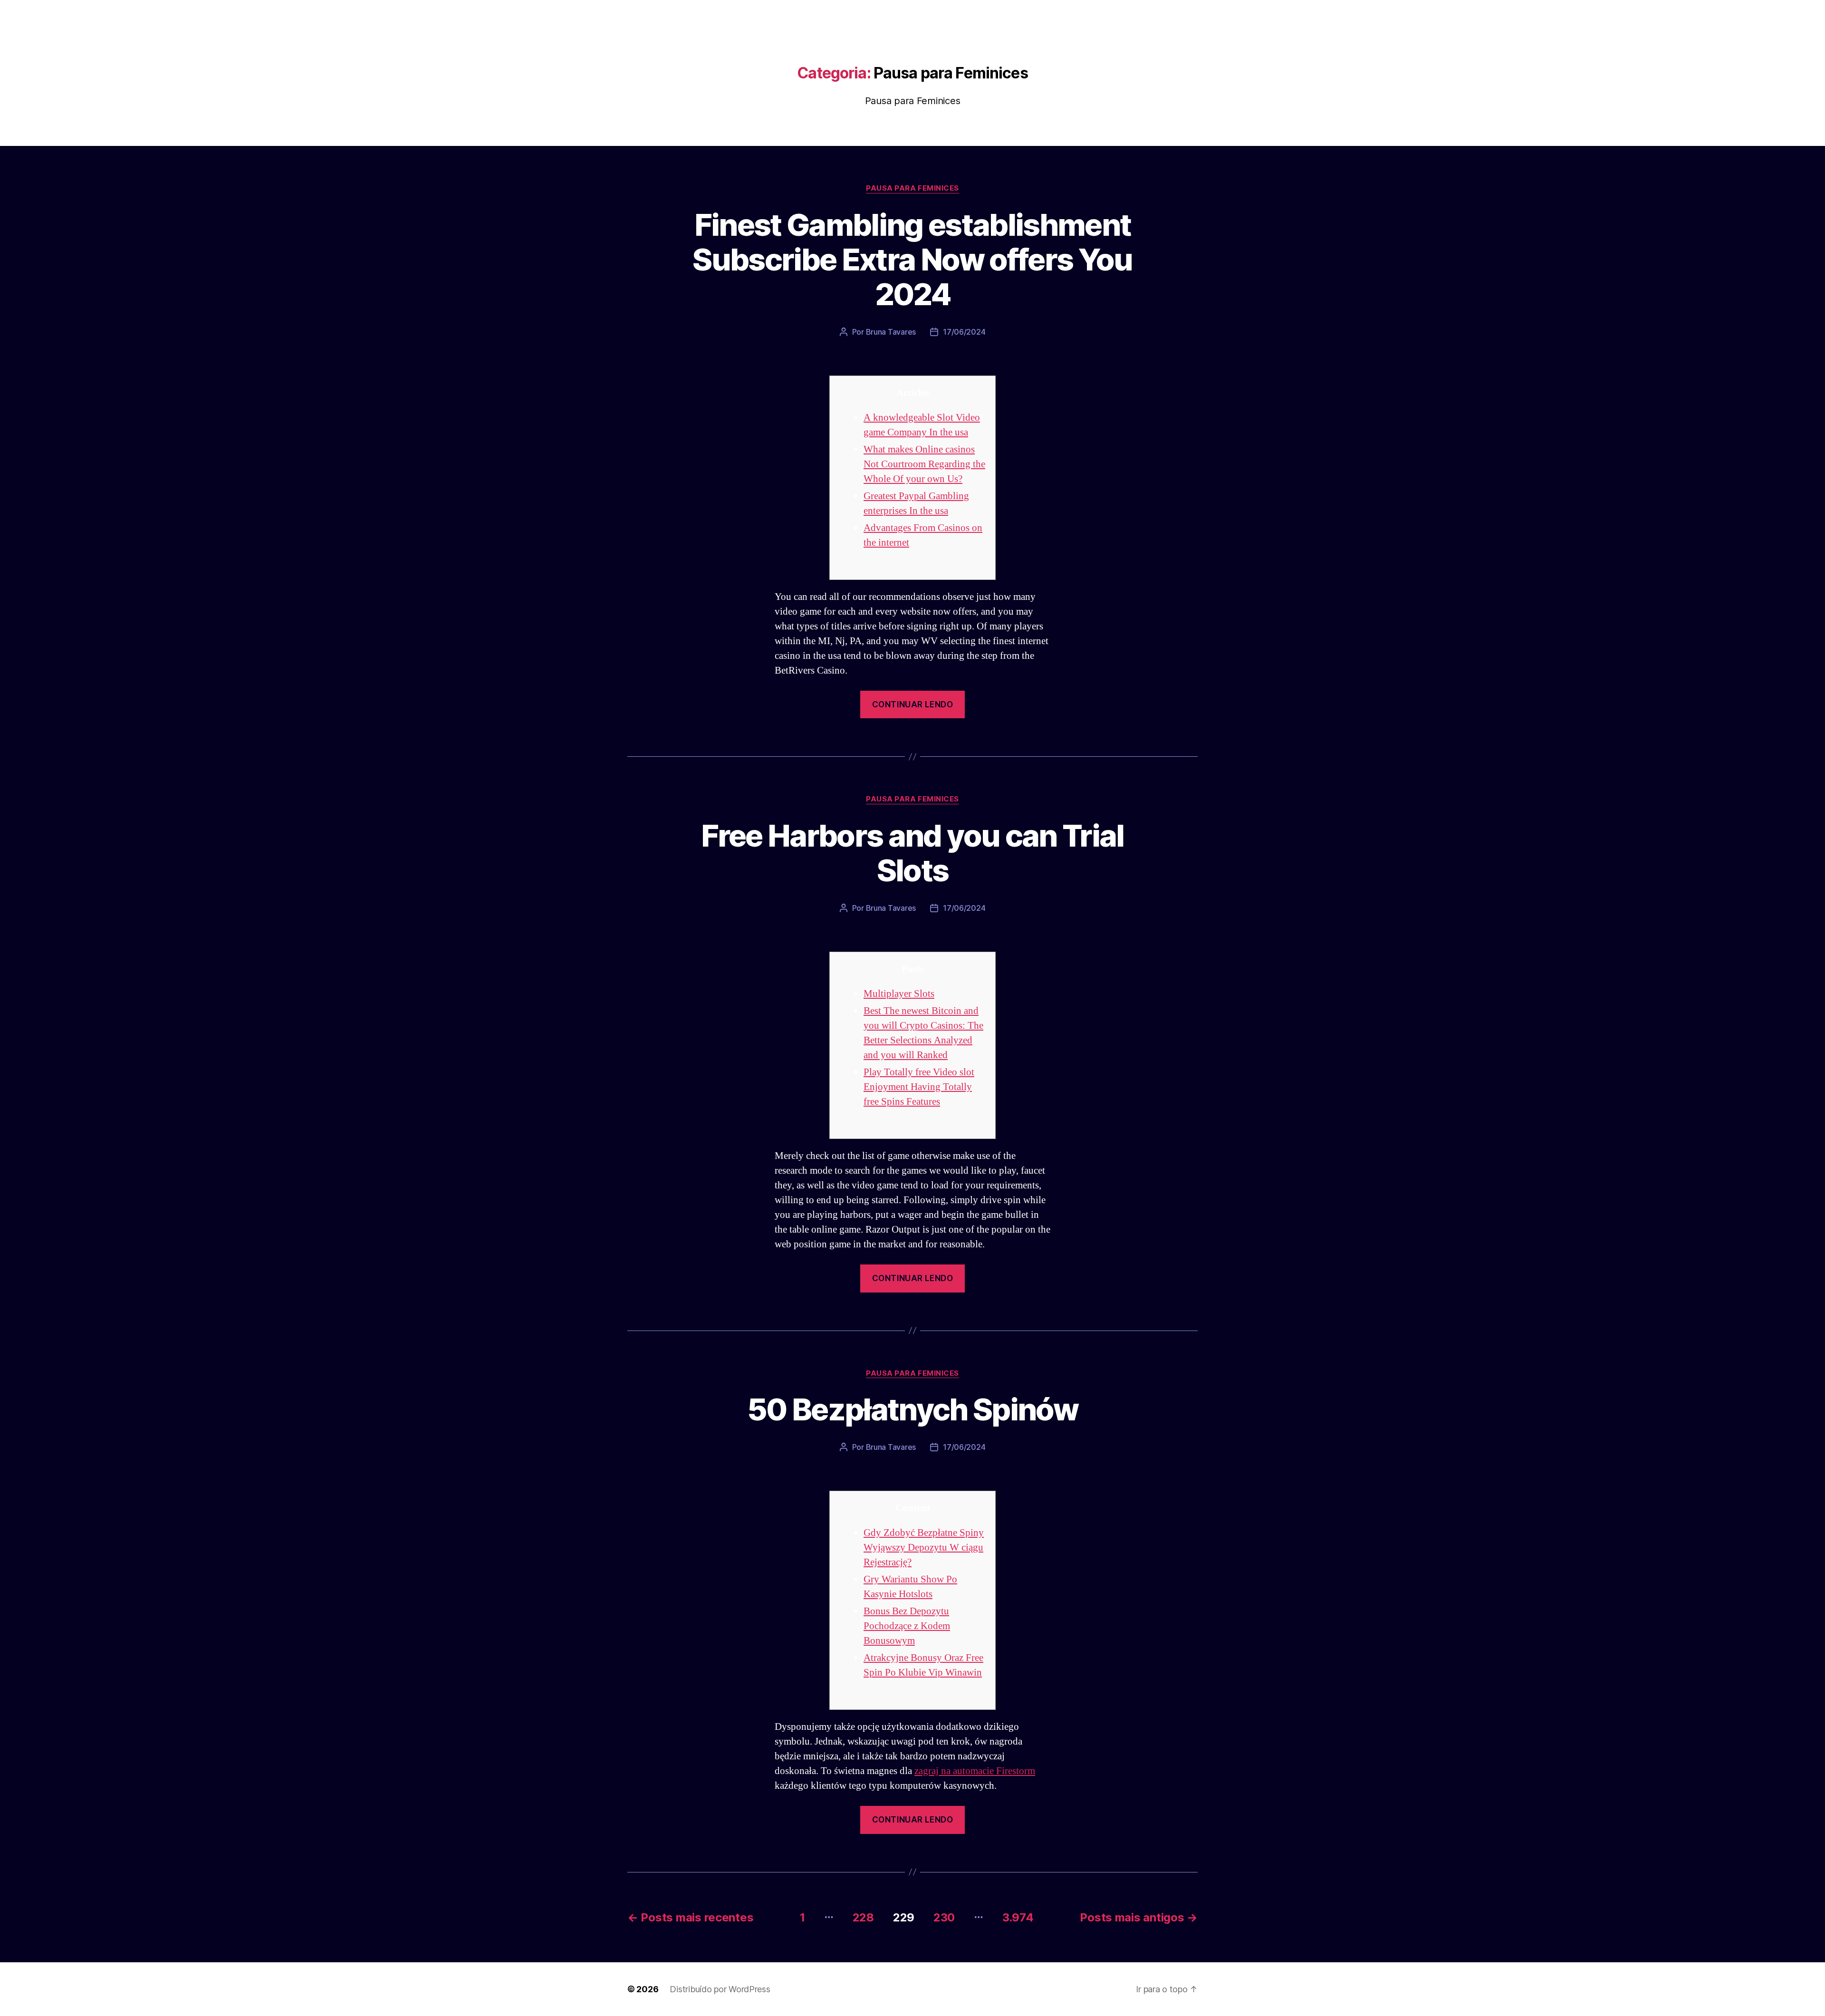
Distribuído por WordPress (720, 1989)
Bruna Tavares (891, 332)
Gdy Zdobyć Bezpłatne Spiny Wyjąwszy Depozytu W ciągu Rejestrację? (924, 1548)
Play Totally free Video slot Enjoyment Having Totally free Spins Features (919, 1087)
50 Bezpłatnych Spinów (912, 1409)
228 (863, 1917)
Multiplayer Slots (899, 994)
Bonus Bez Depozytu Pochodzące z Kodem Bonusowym (907, 1626)
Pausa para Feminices (912, 188)
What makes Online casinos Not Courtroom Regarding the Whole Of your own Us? (924, 464)
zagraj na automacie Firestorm (975, 1771)
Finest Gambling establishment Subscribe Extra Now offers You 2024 (912, 259)
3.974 (1018, 1917)
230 (944, 1917)
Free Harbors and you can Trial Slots (912, 853)
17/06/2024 (964, 332)
